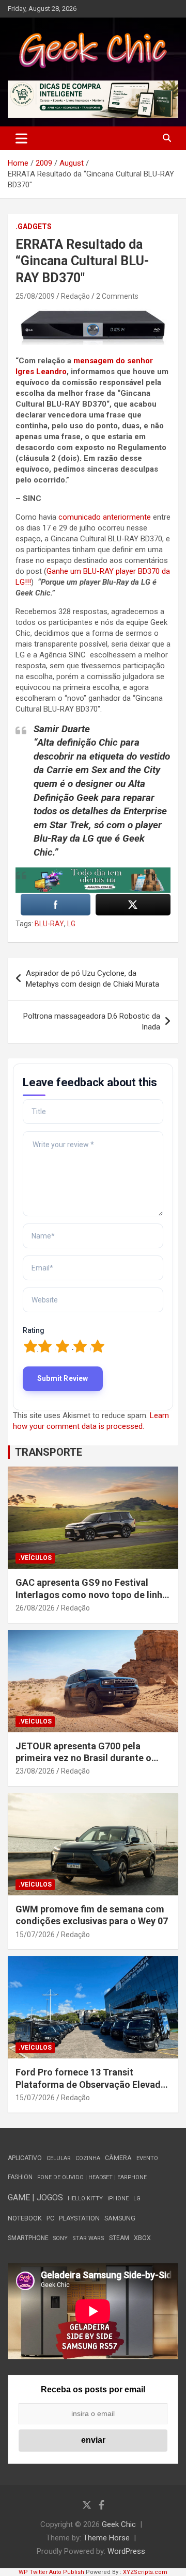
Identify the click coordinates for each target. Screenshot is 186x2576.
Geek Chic (119, 2524)
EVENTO (147, 2158)
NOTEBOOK (25, 2218)
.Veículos (35, 1558)
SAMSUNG (120, 2218)
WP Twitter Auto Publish (51, 2572)
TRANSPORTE (49, 1452)
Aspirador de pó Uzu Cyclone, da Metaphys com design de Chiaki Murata (92, 979)
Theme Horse (106, 2538)
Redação (75, 296)
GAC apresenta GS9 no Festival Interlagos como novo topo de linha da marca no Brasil (91, 1595)
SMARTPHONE (28, 2238)
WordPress (126, 2551)
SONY (60, 2238)
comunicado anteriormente (104, 517)
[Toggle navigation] (21, 138)
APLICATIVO (25, 2158)
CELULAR (59, 2158)
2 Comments (117, 296)
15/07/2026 (35, 1935)
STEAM (119, 2238)
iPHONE (118, 2199)
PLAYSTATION (79, 2218)
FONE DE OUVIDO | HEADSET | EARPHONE (92, 2177)
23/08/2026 (35, 1771)
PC (50, 2218)
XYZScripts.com (145, 2572)
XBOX (142, 2238)
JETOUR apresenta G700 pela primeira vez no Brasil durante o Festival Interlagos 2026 (83, 1758)
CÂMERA (118, 2158)
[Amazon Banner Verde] (93, 873)
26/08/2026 (35, 1608)
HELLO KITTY (85, 2199)
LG (71, 924)
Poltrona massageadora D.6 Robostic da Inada (92, 1021)
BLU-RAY (49, 924)
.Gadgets (34, 227)
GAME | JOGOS (35, 2197)
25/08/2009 (35, 296)
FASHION (20, 2177)
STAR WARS (88, 2238)
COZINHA (88, 2158)
